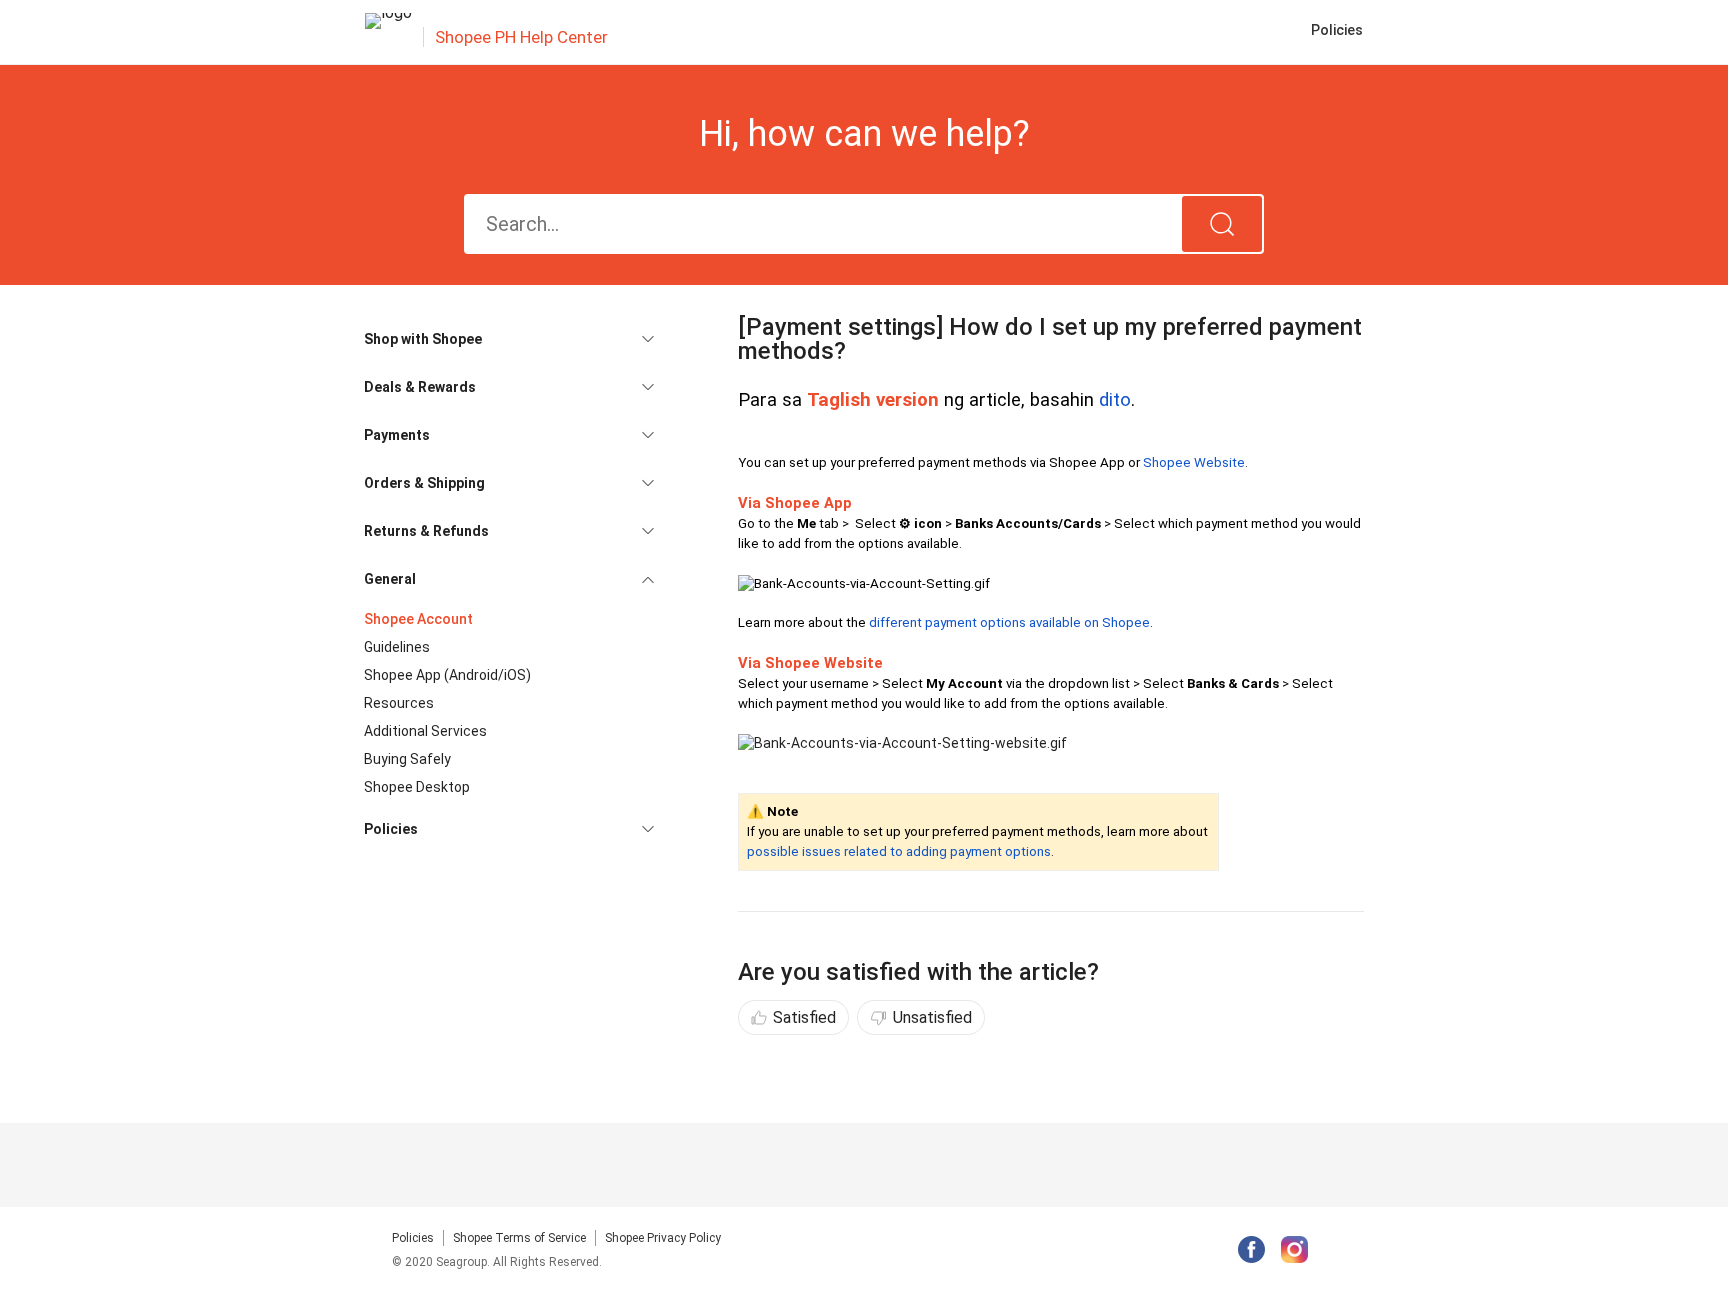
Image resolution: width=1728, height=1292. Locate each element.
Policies (413, 1238)
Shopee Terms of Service (519, 1238)
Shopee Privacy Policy (663, 1238)
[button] (509, 339)
